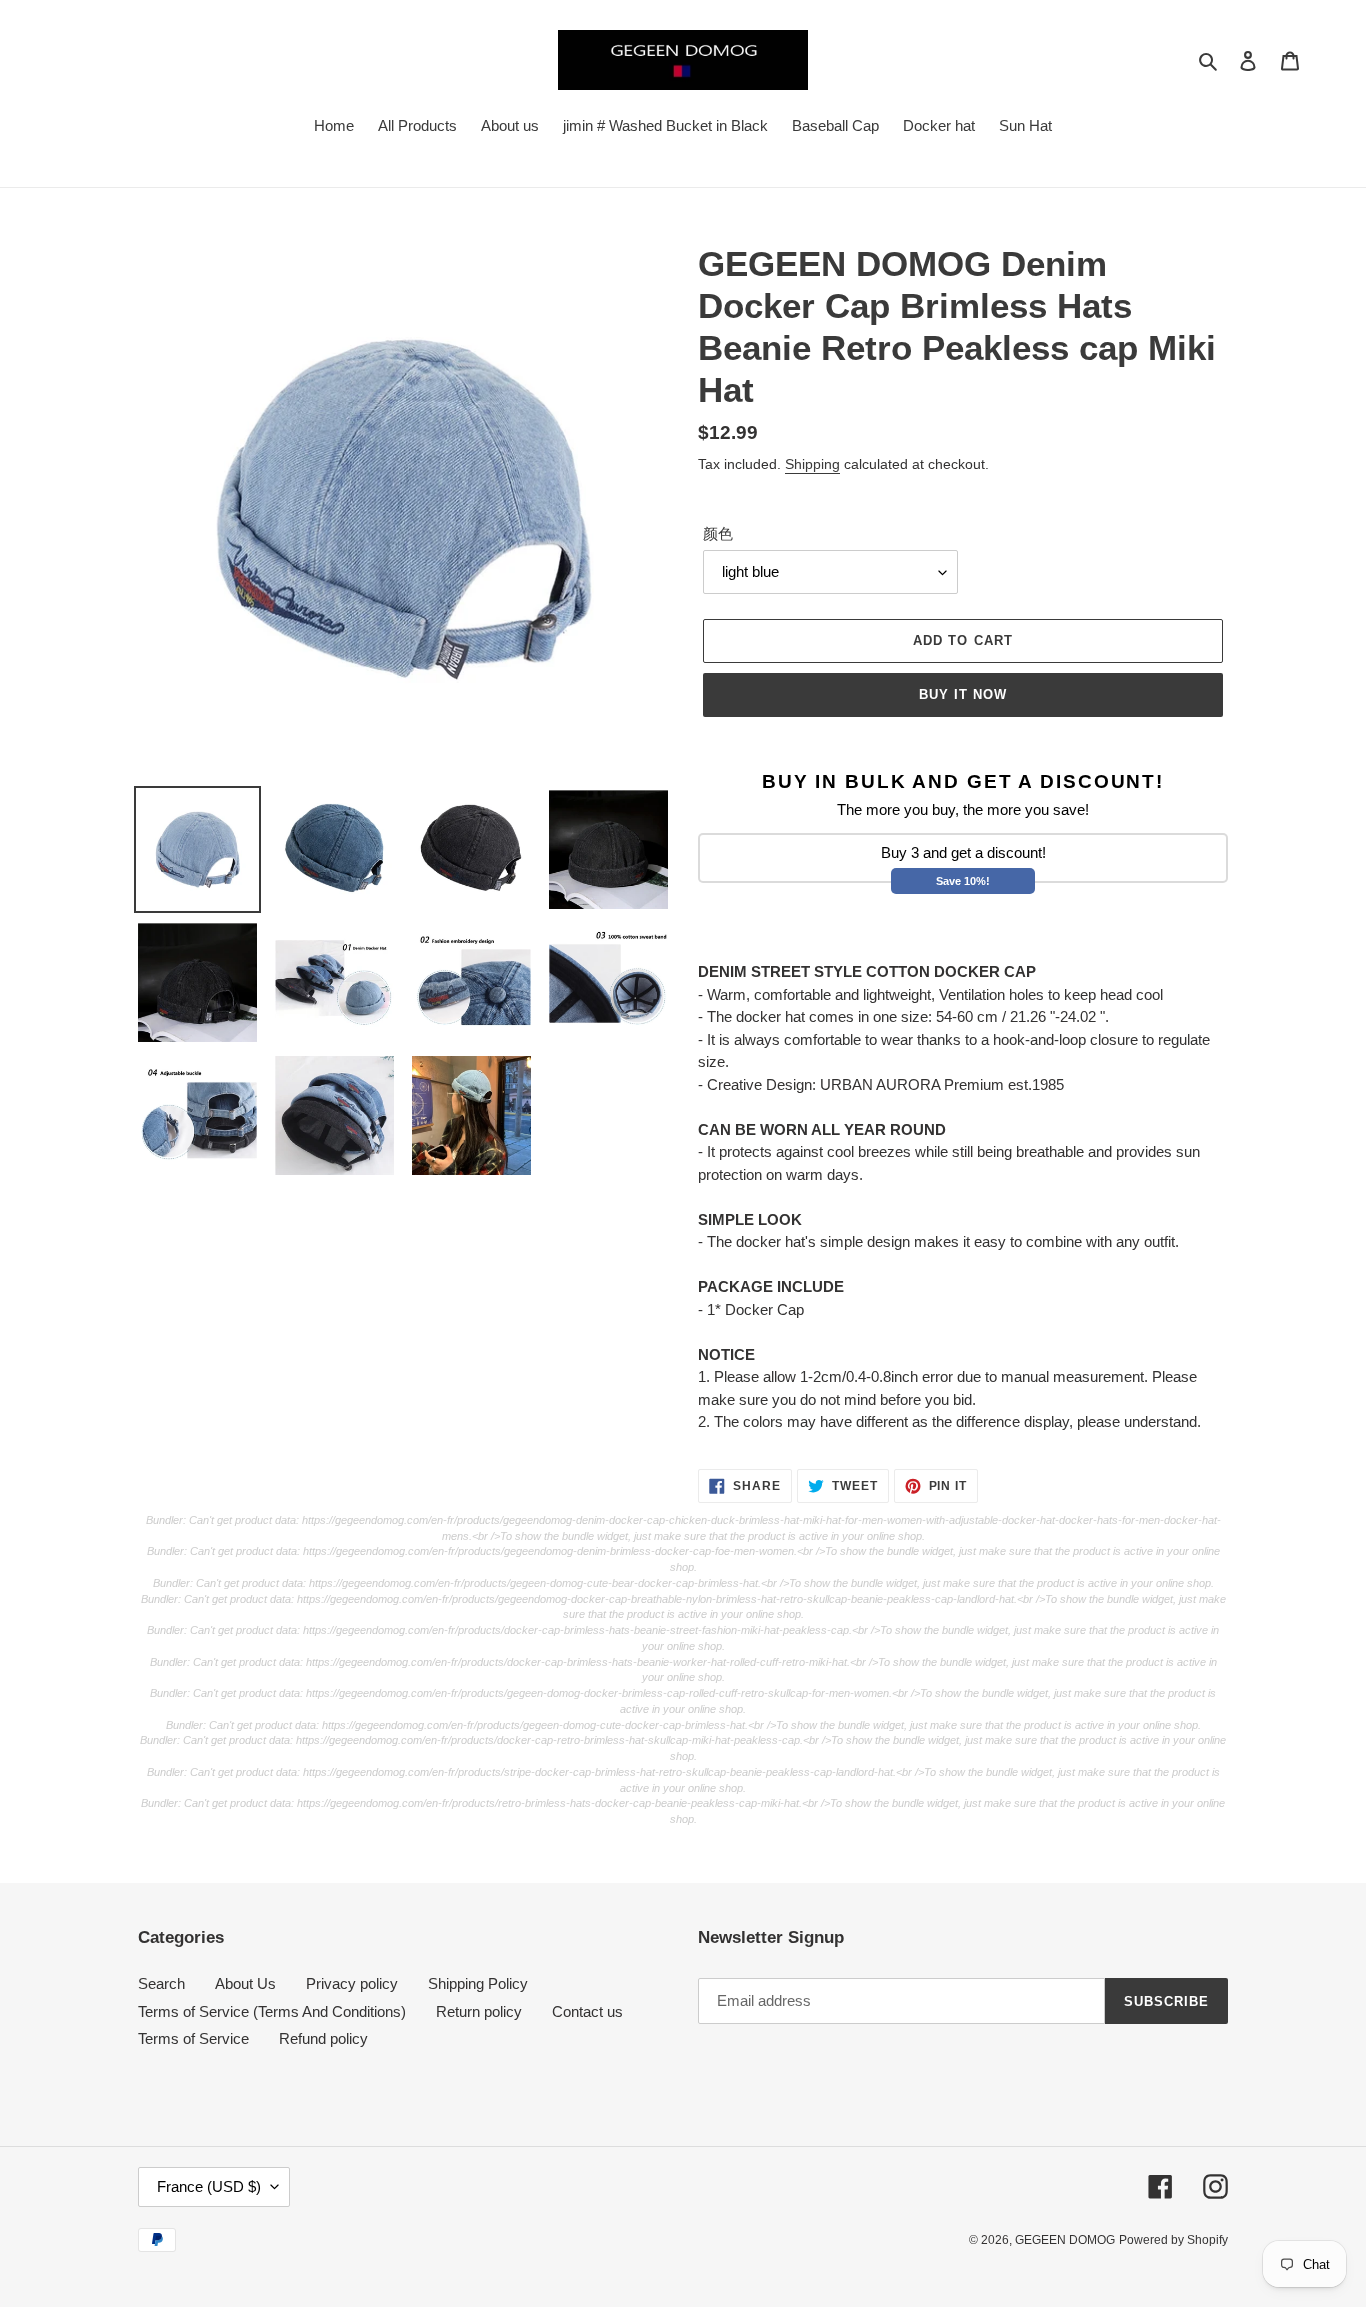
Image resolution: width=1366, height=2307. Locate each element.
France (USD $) (209, 2186)
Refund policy (323, 2038)
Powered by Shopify (1173, 2240)
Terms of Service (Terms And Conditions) (272, 2011)
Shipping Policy (478, 1983)
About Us (245, 1983)
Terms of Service (193, 2038)
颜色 (718, 533)
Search (161, 1983)
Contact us (587, 2011)
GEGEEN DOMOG (1065, 2240)
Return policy (479, 2011)
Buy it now (963, 694)
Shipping (812, 464)
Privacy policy (352, 1983)
